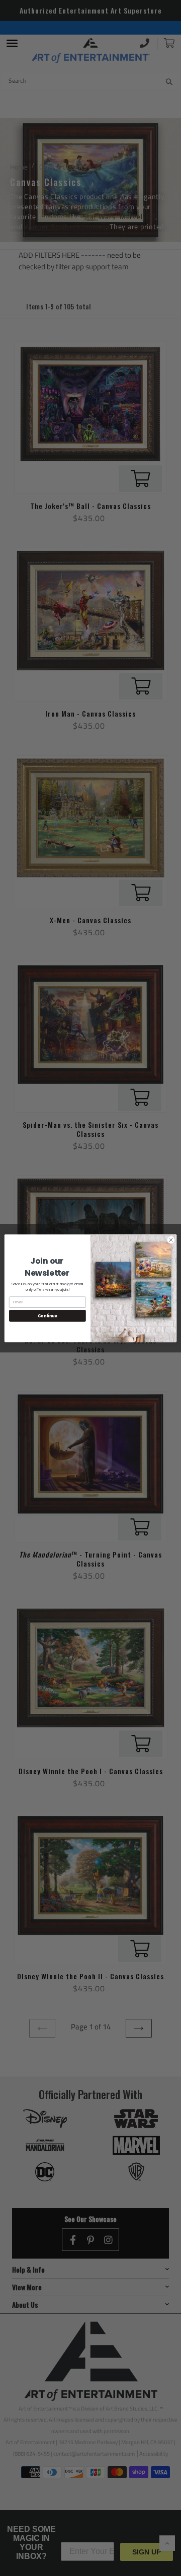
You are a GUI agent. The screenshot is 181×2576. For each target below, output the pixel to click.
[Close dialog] (171, 1239)
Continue (47, 1316)
